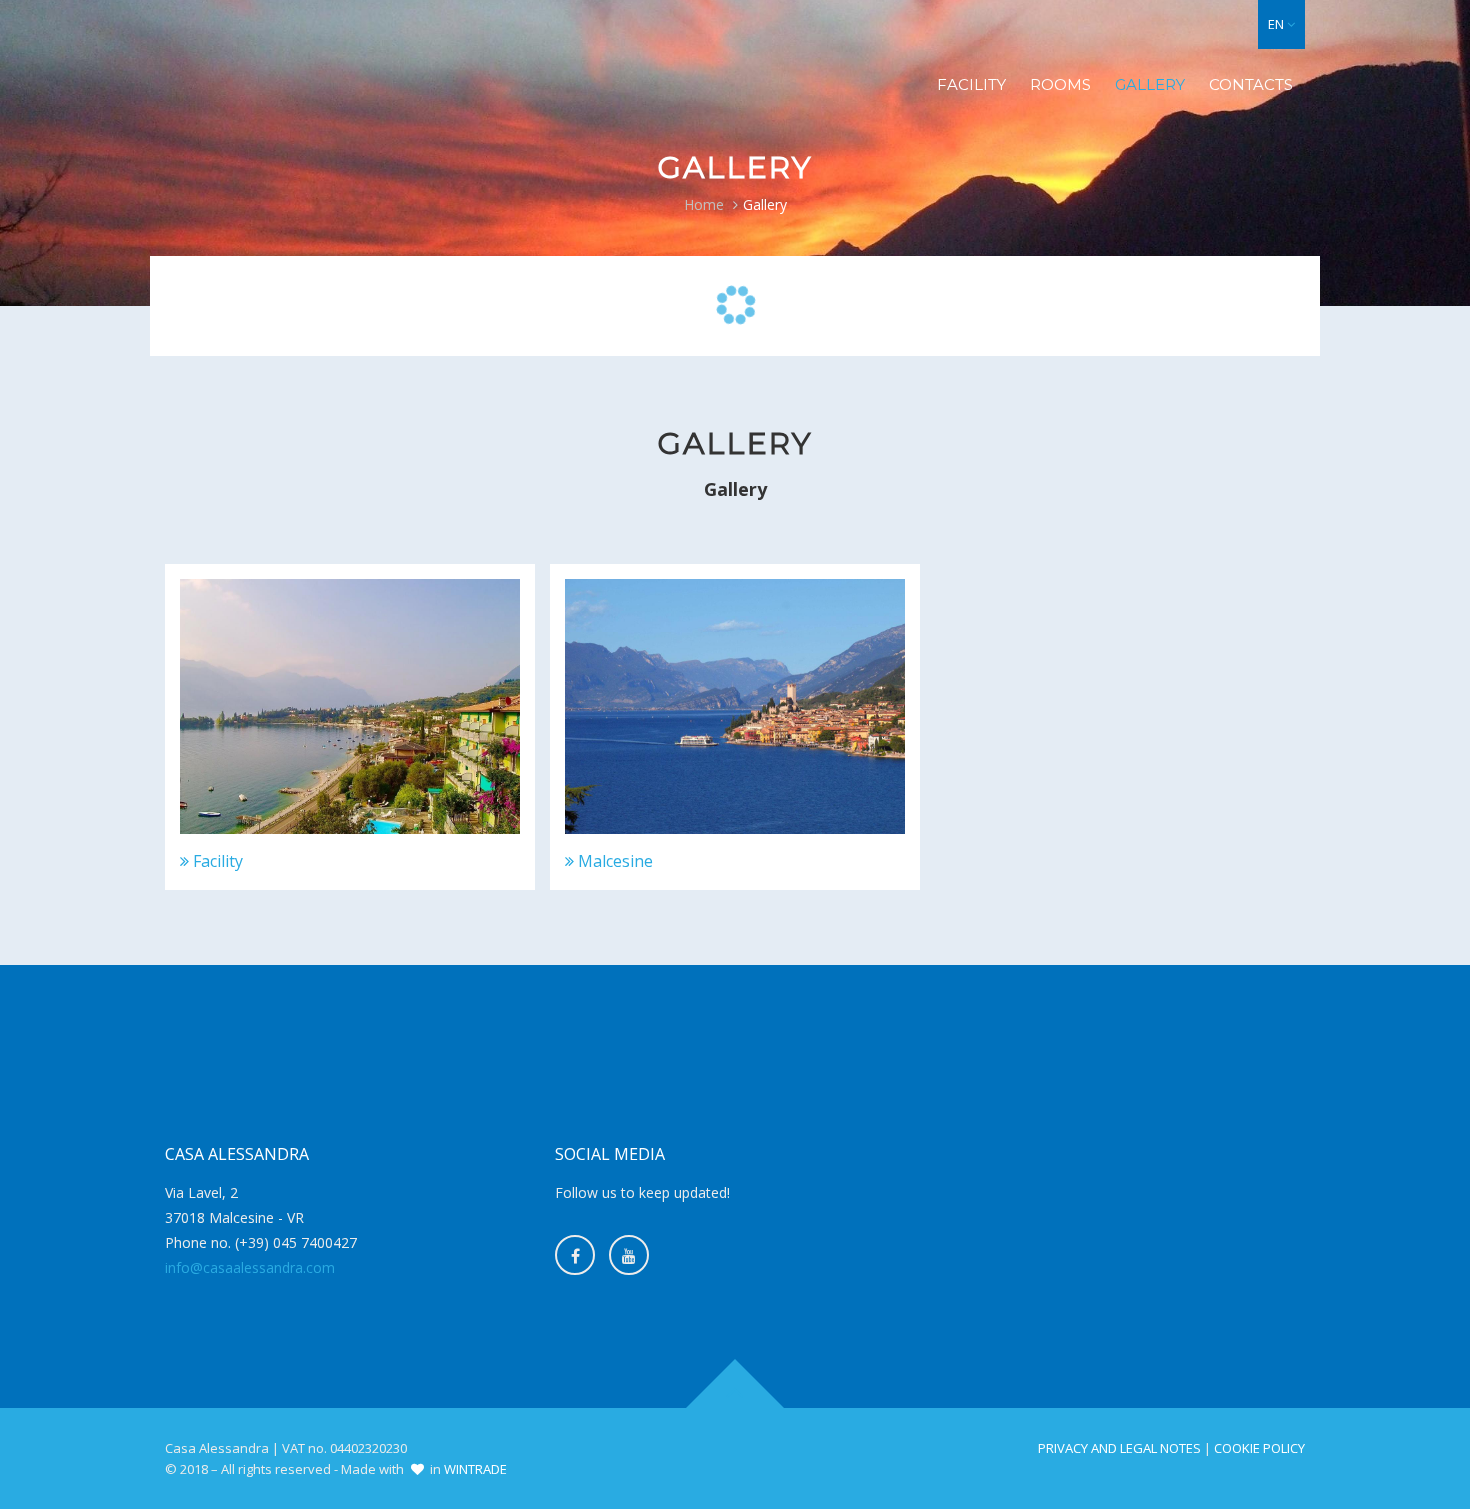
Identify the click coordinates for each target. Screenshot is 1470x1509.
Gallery (1150, 84)
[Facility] (350, 706)
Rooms (1060, 84)
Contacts (1251, 84)
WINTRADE (475, 1469)
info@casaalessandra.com (250, 1267)
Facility (971, 84)
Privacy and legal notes (1119, 1448)
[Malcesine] (735, 706)
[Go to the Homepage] (309, 56)
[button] (1281, 24)
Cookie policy (1259, 1448)
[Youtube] (629, 1255)
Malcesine (613, 861)
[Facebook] (575, 1255)
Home (704, 204)
